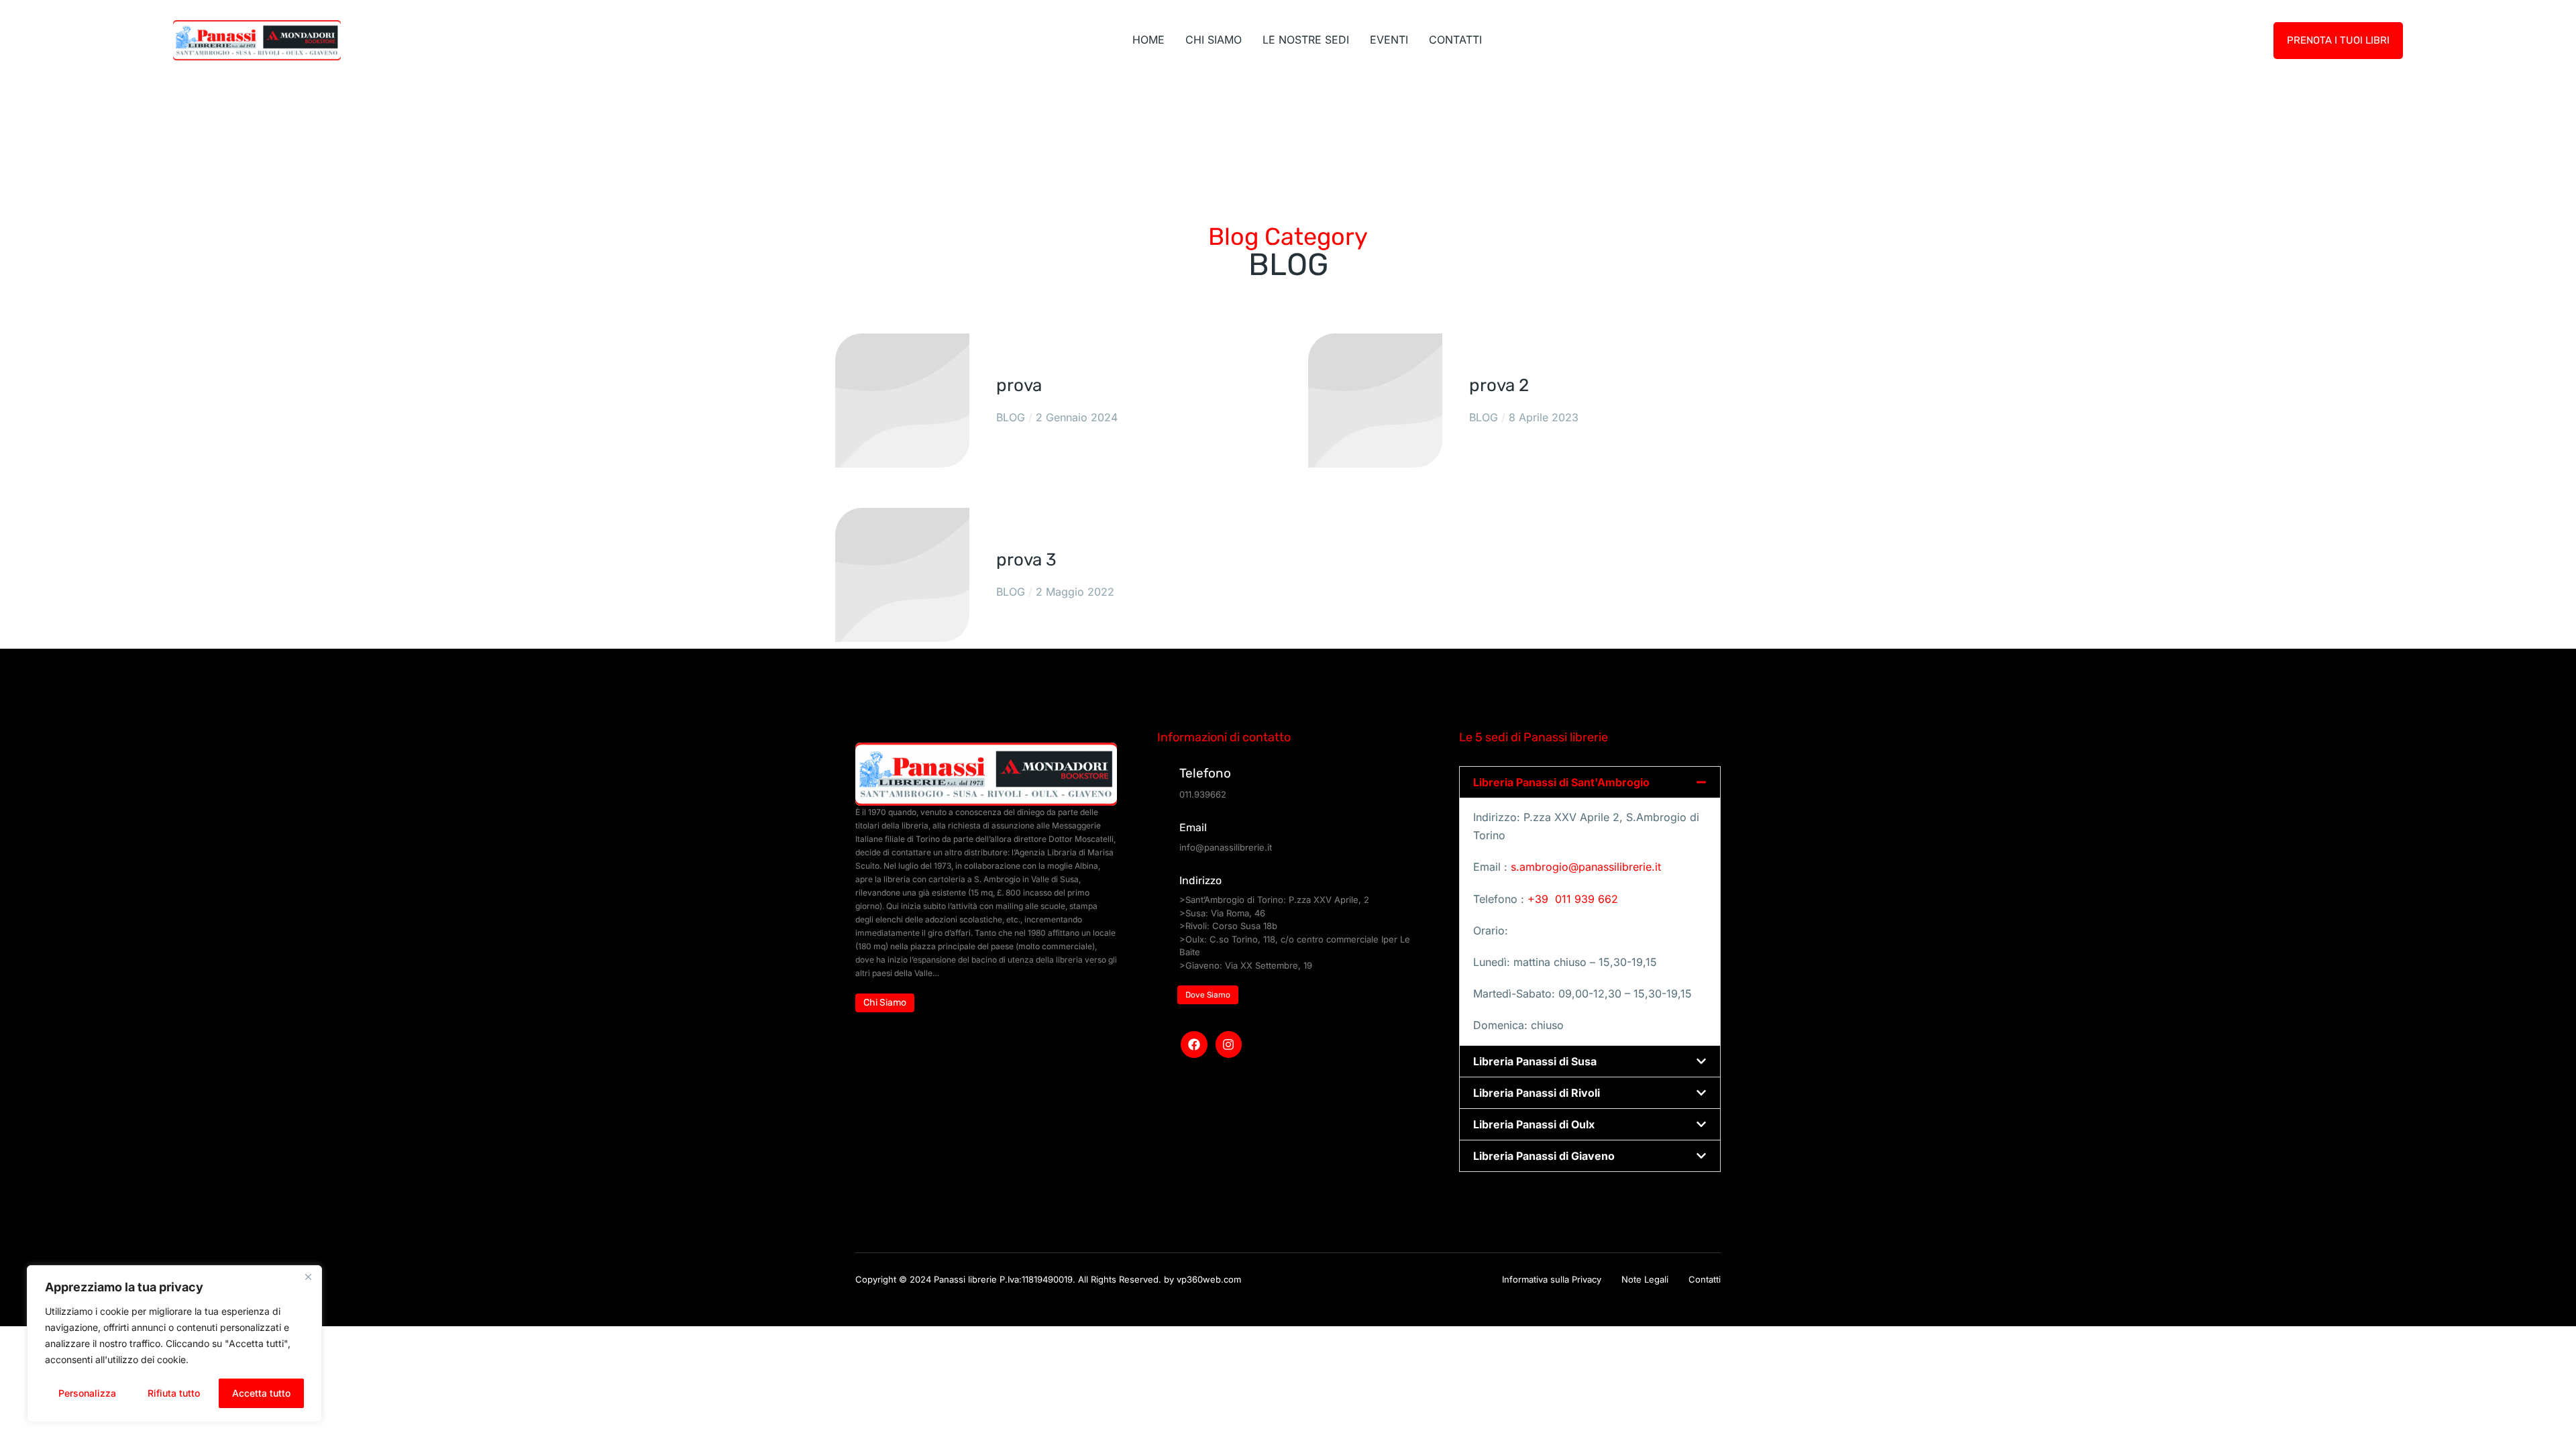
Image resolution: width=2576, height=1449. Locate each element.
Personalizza (87, 1393)
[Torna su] (2552, 1425)
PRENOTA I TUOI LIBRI (2338, 40)
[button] (1590, 782)
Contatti (1705, 1279)
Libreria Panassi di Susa (1535, 1061)
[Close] (308, 1277)
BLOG (1011, 417)
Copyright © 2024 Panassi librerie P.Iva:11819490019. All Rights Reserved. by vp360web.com (1048, 1279)
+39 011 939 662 (1571, 899)
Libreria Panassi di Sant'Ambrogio (1561, 782)
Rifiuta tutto (174, 1393)
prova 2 (1499, 385)
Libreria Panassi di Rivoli (1537, 1093)
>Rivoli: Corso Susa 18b (1228, 926)
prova (1019, 385)
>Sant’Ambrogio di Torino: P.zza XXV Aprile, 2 (1274, 900)
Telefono (1205, 773)
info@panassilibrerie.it (1226, 847)
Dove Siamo (1208, 995)
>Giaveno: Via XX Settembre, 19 (1246, 965)
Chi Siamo (885, 1003)
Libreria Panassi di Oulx (1534, 1124)
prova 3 (1026, 560)
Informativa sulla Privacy (1552, 1279)
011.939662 (1203, 794)
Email (1193, 827)
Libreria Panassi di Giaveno (1544, 1156)
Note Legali (1645, 1279)
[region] (174, 1344)
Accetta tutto (261, 1393)
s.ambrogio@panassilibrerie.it (1586, 867)
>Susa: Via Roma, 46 (1222, 913)
